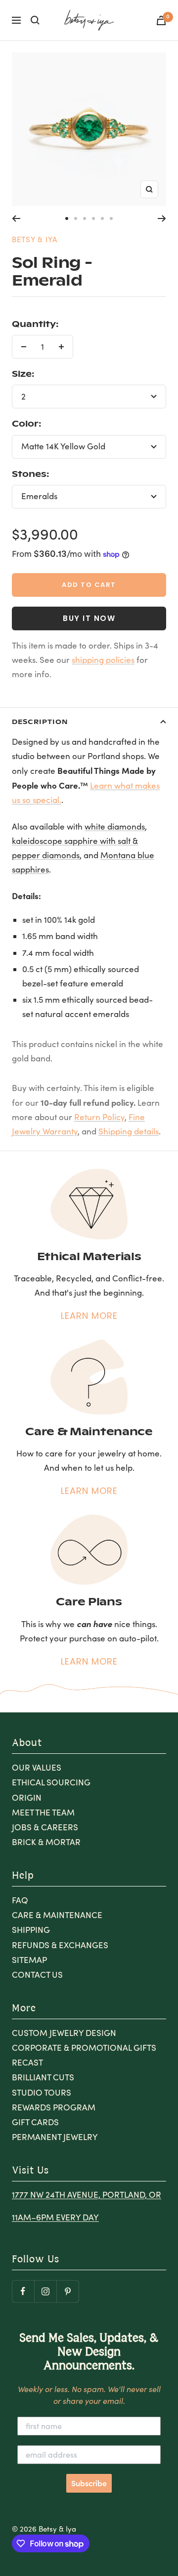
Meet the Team (43, 1812)
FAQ (20, 1900)
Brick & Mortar (46, 1842)
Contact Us (37, 1975)
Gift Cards (35, 2122)
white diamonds (115, 826)
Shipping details (129, 1131)
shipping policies (103, 660)
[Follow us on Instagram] (45, 2291)
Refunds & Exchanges (60, 1945)
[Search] (35, 20)
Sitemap (29, 1960)
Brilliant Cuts (43, 2077)
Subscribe (89, 2483)
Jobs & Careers (45, 1827)
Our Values (37, 1767)
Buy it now (89, 618)
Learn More (89, 1316)
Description (40, 721)
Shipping (31, 1930)
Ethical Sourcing (51, 1782)
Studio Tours (42, 2092)
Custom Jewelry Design (64, 2033)
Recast (27, 2062)
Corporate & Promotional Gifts (84, 2048)
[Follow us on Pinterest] (67, 2291)
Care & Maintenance (57, 1915)
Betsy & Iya (35, 239)
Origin (27, 1797)
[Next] (162, 218)
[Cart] (161, 20)
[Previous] (16, 218)
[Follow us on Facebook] (23, 2291)
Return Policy (99, 1117)
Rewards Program (54, 2107)
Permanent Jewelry (55, 2137)
